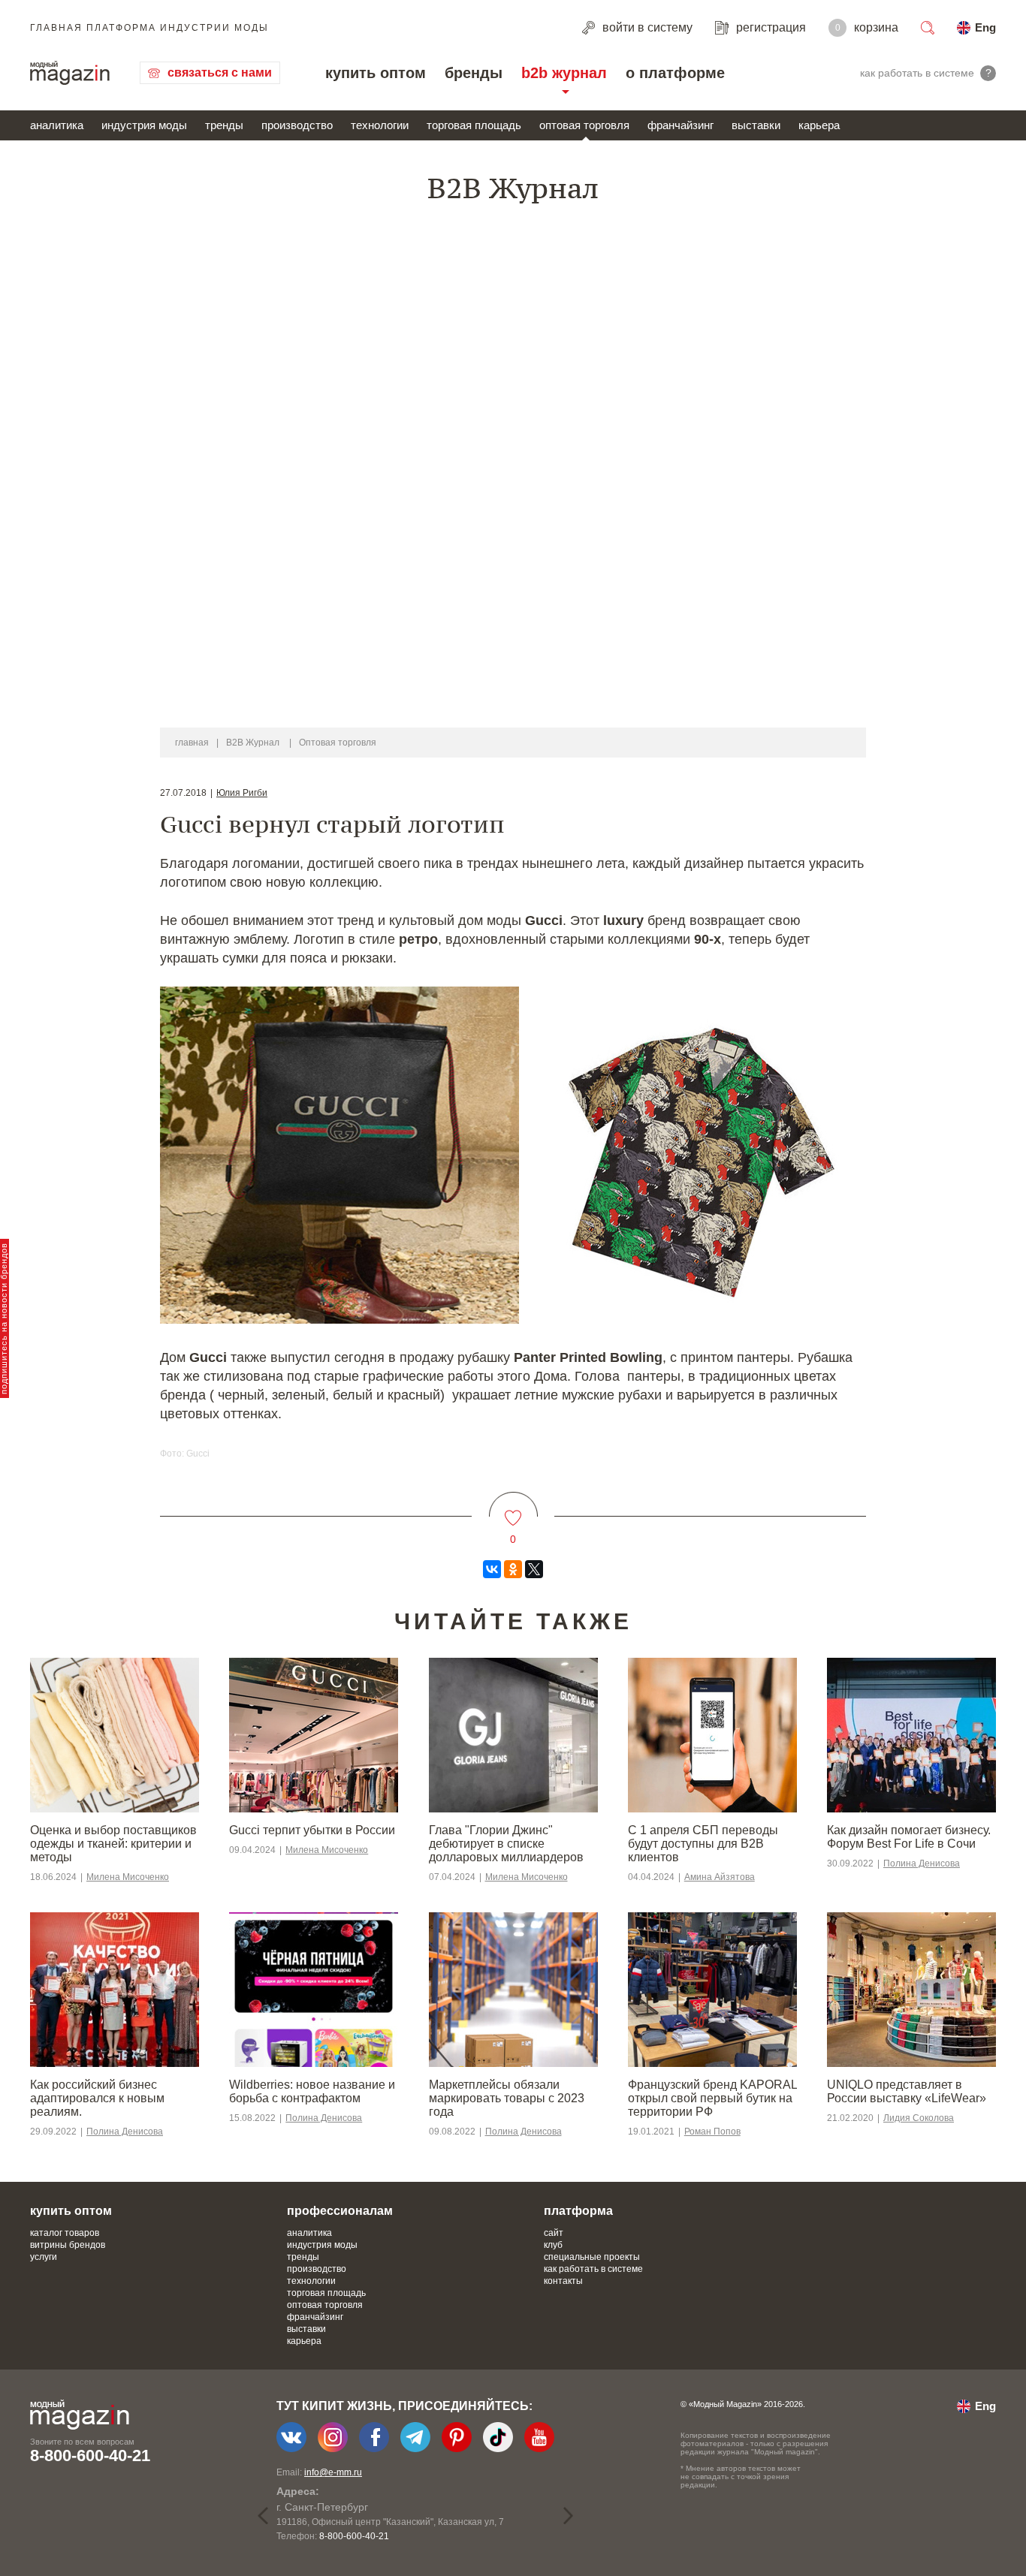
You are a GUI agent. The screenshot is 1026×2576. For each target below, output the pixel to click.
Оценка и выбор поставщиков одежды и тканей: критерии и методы (113, 1844)
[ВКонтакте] (492, 1569)
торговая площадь (474, 125)
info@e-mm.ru (333, 2472)
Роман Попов (712, 2132)
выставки (756, 125)
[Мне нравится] (513, 1509)
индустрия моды (144, 125)
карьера (819, 125)
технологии (380, 125)
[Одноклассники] (513, 1569)
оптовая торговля (584, 125)
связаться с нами (220, 72)
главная (192, 743)
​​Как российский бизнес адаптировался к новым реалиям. (97, 2098)
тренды (224, 125)
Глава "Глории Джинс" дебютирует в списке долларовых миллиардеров (506, 1844)
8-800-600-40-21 (90, 2455)
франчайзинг (680, 125)
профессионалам (340, 2211)
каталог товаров (65, 2233)
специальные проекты (592, 2257)
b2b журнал (564, 73)
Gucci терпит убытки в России (312, 1830)
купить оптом (376, 73)
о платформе (675, 73)
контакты (563, 2281)
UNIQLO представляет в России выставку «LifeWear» (907, 2091)
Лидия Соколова (919, 2118)
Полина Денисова (922, 1863)
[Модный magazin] (70, 73)
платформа (578, 2211)
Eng (985, 27)
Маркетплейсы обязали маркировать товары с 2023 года (507, 2098)
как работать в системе (593, 2269)
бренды (474, 73)
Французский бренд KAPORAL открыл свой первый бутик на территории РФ (712, 2098)
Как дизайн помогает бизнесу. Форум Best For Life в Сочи (909, 1837)
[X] (534, 1569)
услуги (44, 2257)
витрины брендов (68, 2245)
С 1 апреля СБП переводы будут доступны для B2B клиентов (703, 1844)
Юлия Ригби (242, 793)
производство (297, 125)
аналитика (57, 125)
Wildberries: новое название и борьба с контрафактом (312, 2091)
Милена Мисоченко (128, 1877)
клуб (553, 2245)
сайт (554, 2233)
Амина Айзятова (720, 1877)
